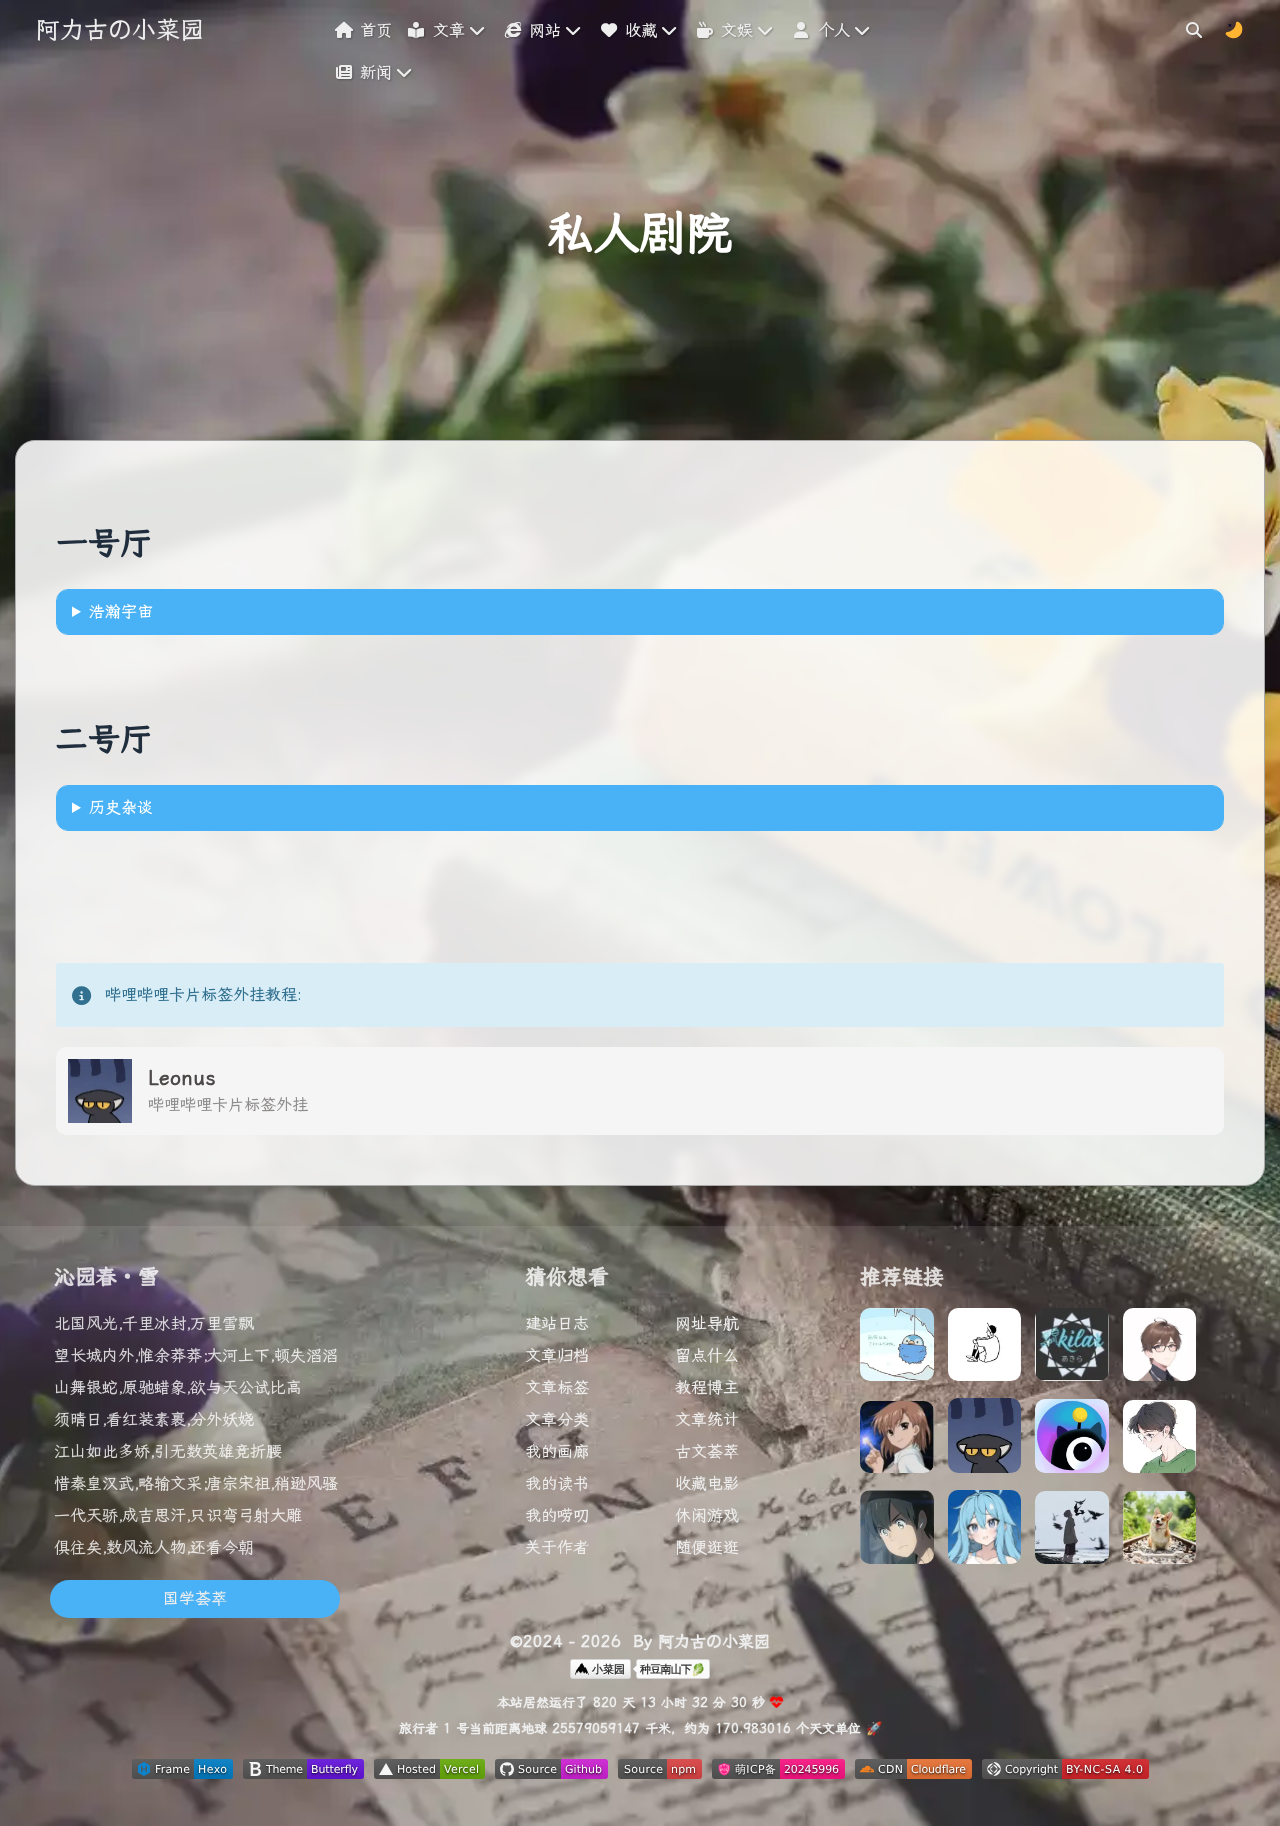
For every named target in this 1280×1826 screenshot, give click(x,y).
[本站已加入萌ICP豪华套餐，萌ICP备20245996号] (778, 1773)
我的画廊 (557, 1451)
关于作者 (557, 1547)
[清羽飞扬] (1160, 1533)
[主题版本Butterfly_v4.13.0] (303, 1773)
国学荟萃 (195, 1598)
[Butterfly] (985, 1350)
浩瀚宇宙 (121, 611)
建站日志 (557, 1323)
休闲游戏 (707, 1515)
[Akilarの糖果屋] (1072, 1350)
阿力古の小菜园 (120, 30)
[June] (1072, 1533)
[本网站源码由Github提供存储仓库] (551, 1773)
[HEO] (1072, 1441)
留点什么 (707, 1355)
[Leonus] (985, 1440)
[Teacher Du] (1160, 1350)
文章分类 (557, 1419)
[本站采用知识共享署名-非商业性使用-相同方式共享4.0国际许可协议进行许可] (1065, 1773)
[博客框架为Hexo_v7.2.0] (182, 1773)
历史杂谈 (121, 807)
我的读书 (557, 1483)
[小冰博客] (897, 1532)
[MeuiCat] (1160, 1442)
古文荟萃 (707, 1451)
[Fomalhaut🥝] (897, 1350)
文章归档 (557, 1355)
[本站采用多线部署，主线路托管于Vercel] (429, 1773)
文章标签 (557, 1387)
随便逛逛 (707, 1547)
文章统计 (707, 1419)
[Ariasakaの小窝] (897, 1442)
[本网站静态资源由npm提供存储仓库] (660, 1773)
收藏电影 (707, 1483)
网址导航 (707, 1323)
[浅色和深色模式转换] (1234, 29)
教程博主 (707, 1387)
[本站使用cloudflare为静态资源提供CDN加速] (913, 1773)
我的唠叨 (557, 1515)
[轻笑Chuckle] (985, 1532)
